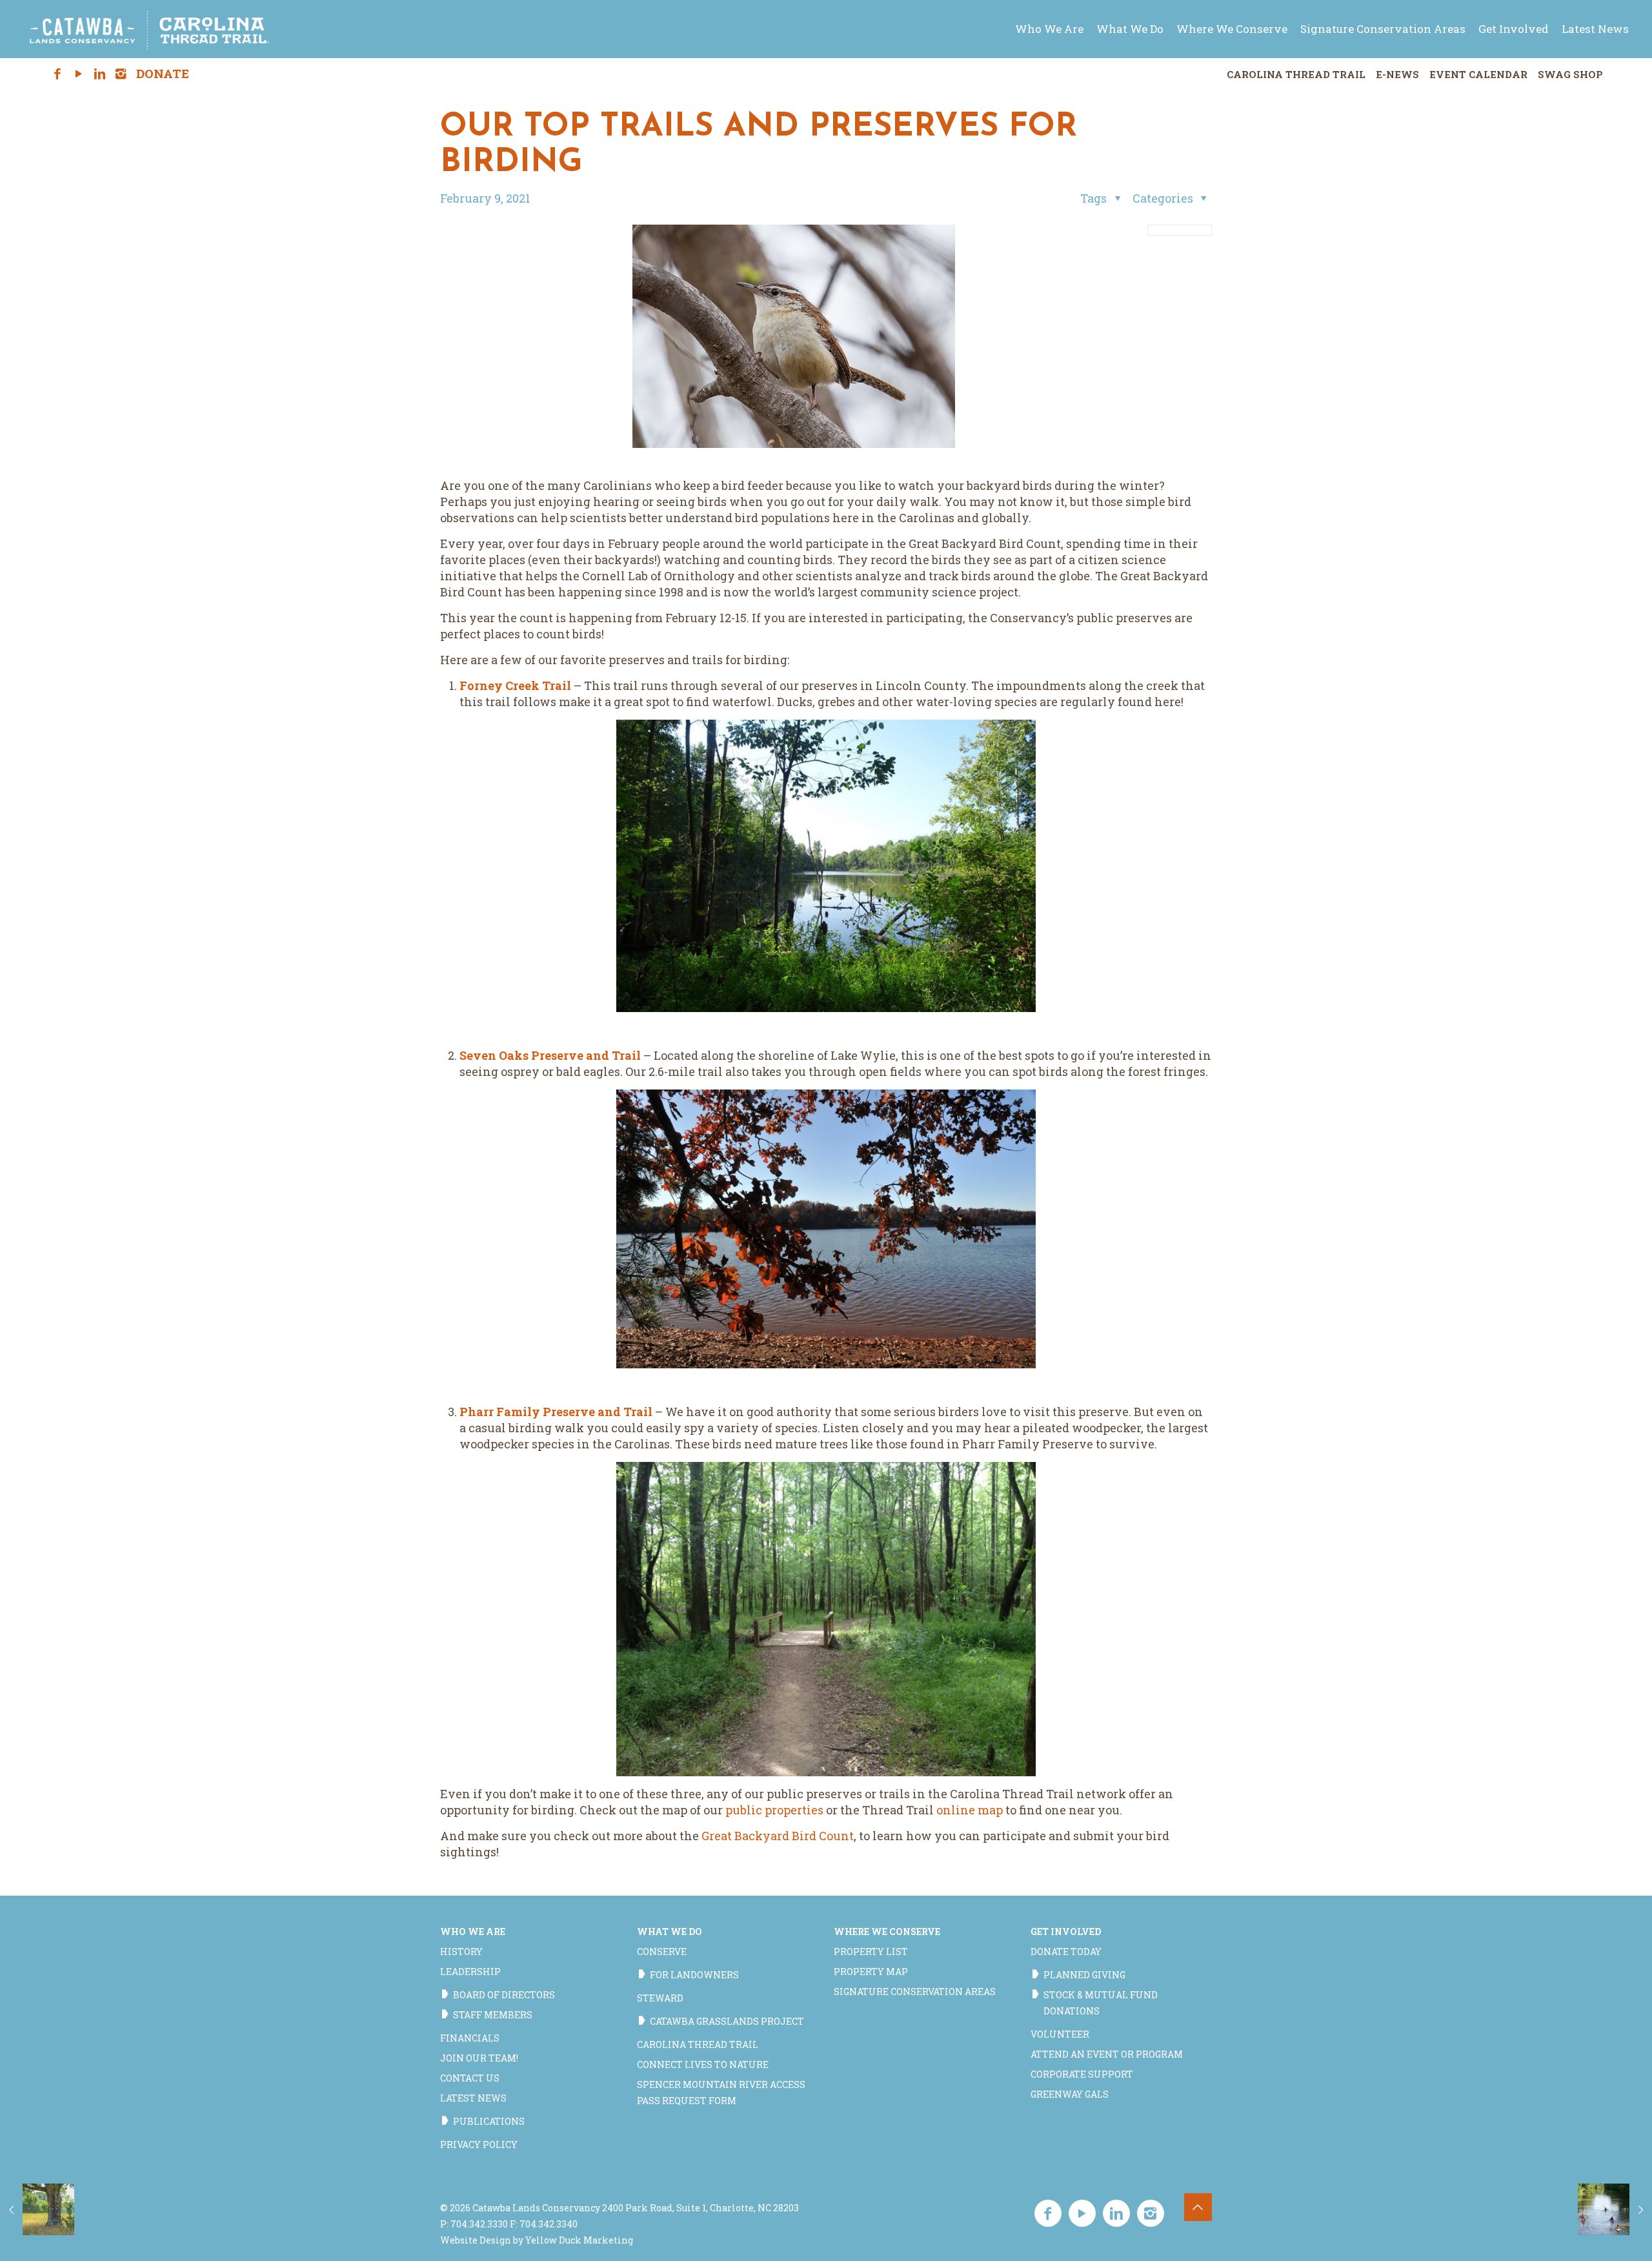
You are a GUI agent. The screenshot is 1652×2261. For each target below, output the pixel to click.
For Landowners (694, 1975)
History (461, 1952)
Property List (871, 1952)
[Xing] (142, 74)
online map (970, 1810)
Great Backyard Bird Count (778, 1836)
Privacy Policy (479, 2144)
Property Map (871, 1972)
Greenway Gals (1070, 2094)
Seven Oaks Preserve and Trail (550, 1055)
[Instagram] (121, 74)
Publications (489, 2121)
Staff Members (493, 2015)
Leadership (470, 1972)
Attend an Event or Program (1107, 2054)
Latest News (473, 2098)
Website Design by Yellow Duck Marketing (537, 2240)
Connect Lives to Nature (703, 2064)
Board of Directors (504, 1995)
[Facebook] (58, 74)
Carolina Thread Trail (1296, 74)
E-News (1397, 74)
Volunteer (1060, 2034)
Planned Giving (1084, 1975)
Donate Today (1066, 1952)
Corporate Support (1082, 2074)
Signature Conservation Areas (915, 1992)
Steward (660, 1998)
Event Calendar (1478, 74)
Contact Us (470, 2078)
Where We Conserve (887, 1931)
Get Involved (1066, 1931)
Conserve (662, 1952)
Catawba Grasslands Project (727, 2021)
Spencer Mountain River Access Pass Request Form (721, 2093)
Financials (470, 2038)
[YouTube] (78, 74)
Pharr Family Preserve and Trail (556, 1412)
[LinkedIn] (100, 74)
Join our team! (479, 2058)
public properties (774, 1810)
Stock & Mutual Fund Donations (1101, 2003)
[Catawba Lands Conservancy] (150, 29)
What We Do (670, 1931)
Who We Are (473, 1931)
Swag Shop (1570, 74)
